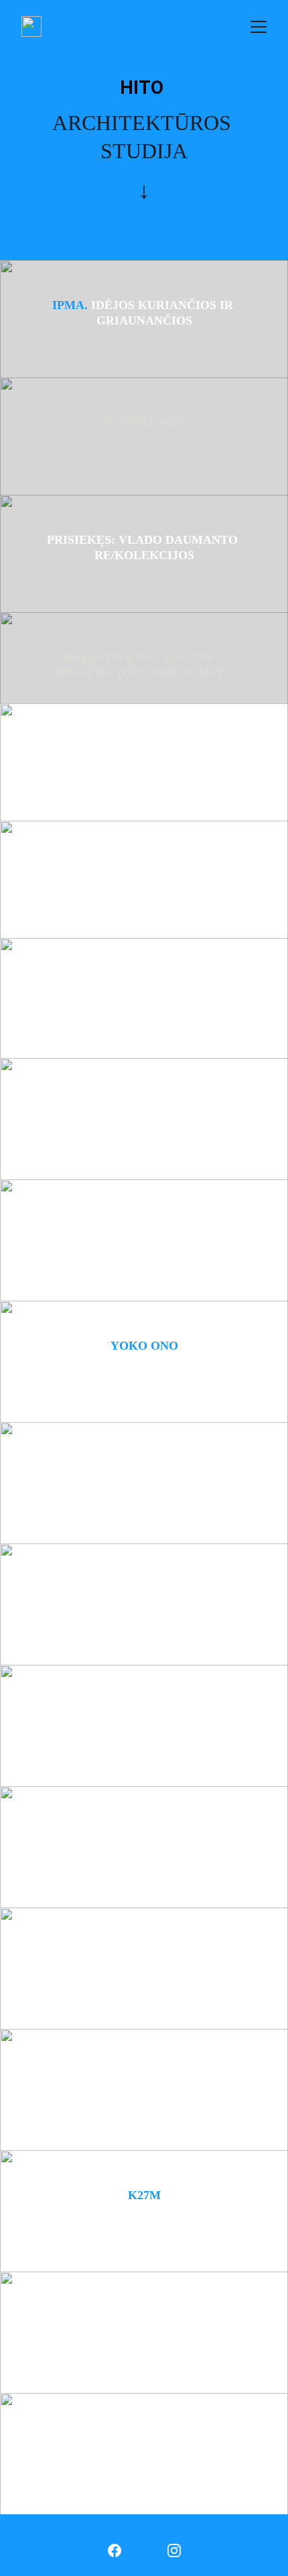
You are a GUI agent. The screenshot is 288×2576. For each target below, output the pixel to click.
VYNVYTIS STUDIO (144, 983)
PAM (144, 1467)
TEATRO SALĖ (144, 422)
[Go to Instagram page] (174, 2551)
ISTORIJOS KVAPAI (144, 748)
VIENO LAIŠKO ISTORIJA (144, 1952)
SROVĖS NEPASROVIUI (144, 2074)
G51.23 (144, 1588)
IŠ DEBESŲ (144, 1831)
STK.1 (144, 1710)
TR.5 (144, 1103)
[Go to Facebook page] (115, 2551)
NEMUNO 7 (144, 882)
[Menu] (259, 27)
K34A (144, 1220)
